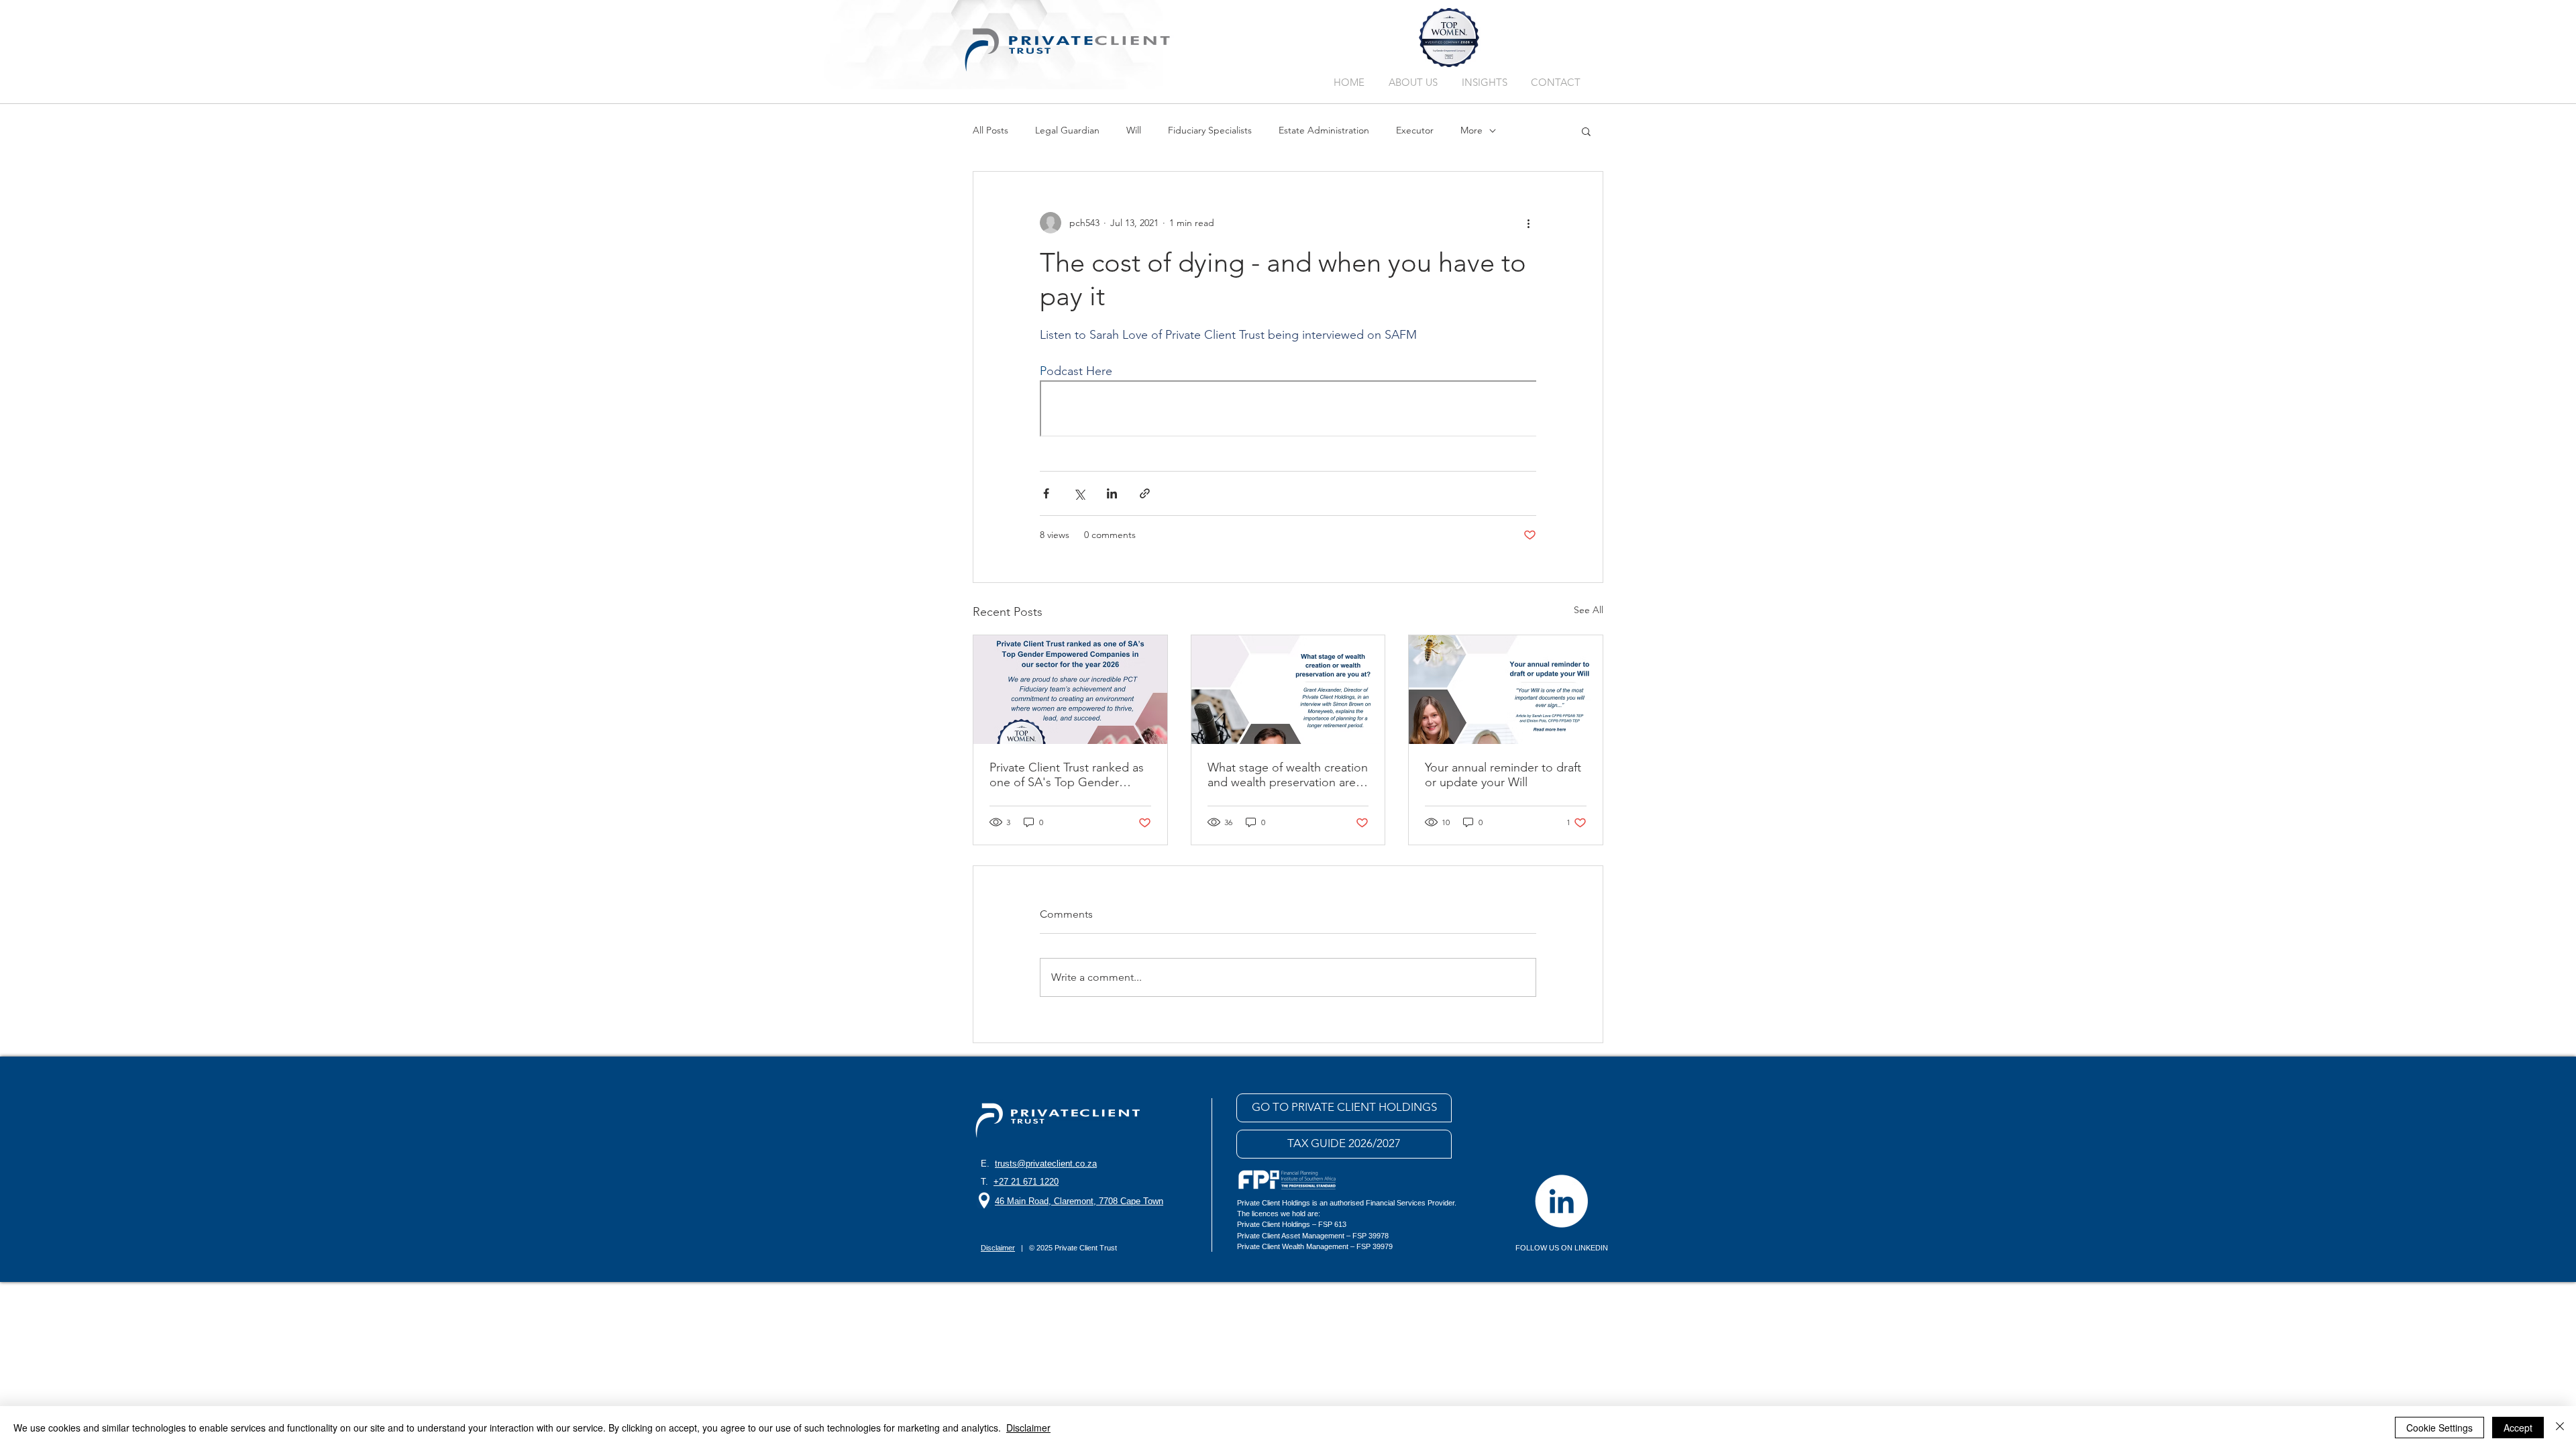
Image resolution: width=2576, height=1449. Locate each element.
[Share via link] (1145, 493)
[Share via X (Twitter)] (1079, 493)
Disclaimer (1028, 1428)
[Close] (2560, 1428)
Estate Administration (1324, 130)
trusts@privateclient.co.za (1046, 1164)
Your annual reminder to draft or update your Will (1503, 775)
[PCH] (1561, 1201)
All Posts (990, 130)
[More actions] (1528, 223)
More (1471, 130)
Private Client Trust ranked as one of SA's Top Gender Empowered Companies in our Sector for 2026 (1067, 775)
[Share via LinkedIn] (1112, 493)
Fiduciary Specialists (1210, 130)
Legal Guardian (1067, 130)
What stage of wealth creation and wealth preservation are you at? (1288, 775)
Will (1134, 130)
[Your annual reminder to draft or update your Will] (1506, 690)
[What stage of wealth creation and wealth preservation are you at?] (1288, 690)
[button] (1586, 131)
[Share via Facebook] (1046, 493)
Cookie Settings (2439, 1428)
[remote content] (1288, 410)
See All (1589, 610)
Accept (2518, 1428)
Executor (1415, 130)
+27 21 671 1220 (1026, 1182)
